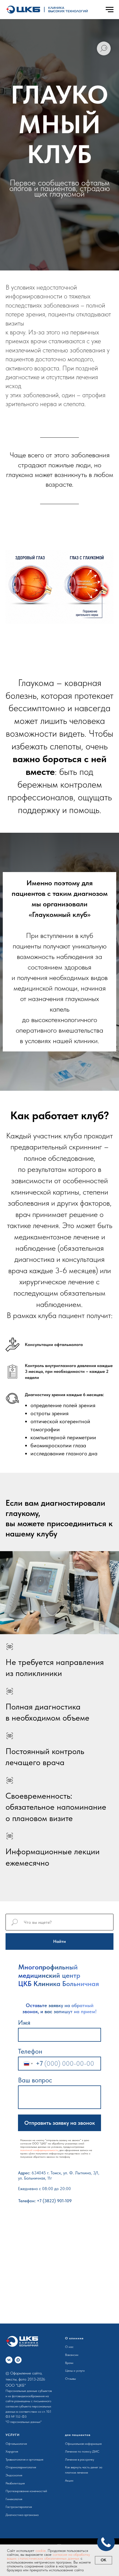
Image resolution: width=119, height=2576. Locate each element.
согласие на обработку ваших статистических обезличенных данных (48, 2556)
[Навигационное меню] (110, 10)
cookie (41, 2551)
